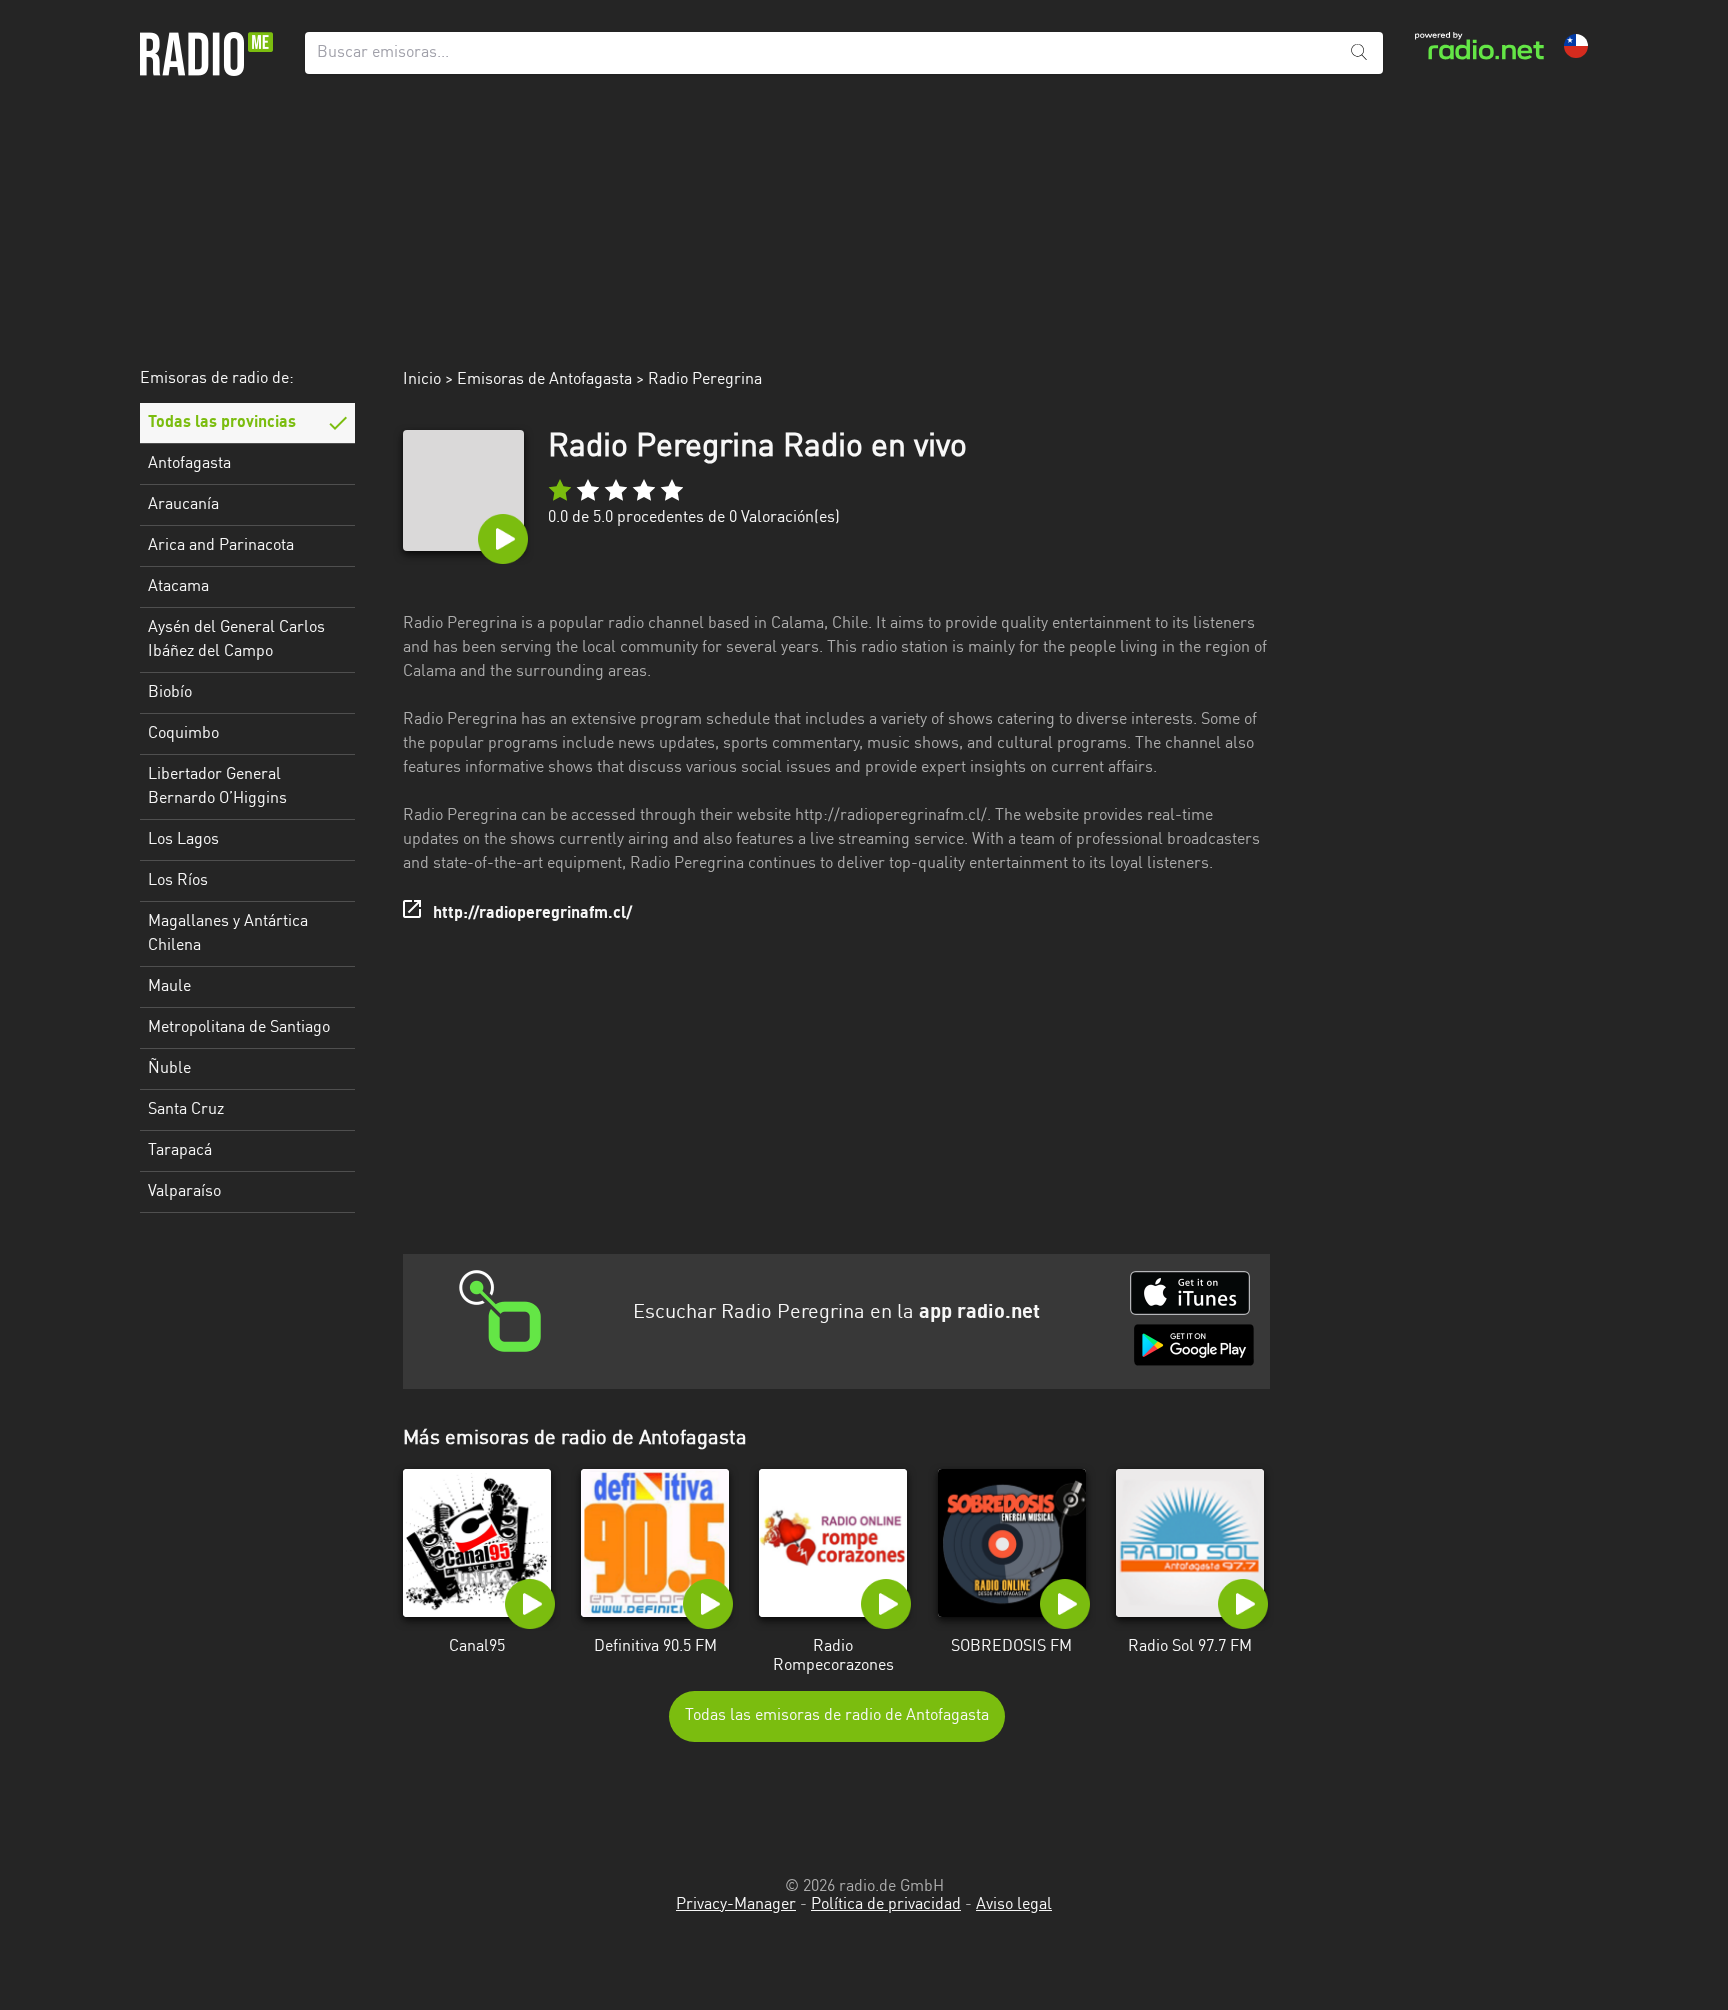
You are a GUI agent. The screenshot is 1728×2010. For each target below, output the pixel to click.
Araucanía (183, 505)
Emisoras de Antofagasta (544, 380)
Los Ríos (178, 881)
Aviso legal (1014, 1905)
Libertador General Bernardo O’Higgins (217, 787)
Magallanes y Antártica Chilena (228, 934)
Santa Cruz (186, 1110)
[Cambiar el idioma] (1576, 46)
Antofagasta (189, 464)
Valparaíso (184, 1192)
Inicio (422, 380)
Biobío (170, 693)
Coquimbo (183, 734)
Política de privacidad (886, 1905)
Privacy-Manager (736, 1905)
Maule (169, 987)
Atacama (178, 587)
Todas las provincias (222, 423)
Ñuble (169, 1069)
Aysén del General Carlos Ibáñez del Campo (236, 640)
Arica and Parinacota (221, 546)
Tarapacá (180, 1151)
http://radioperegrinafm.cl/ (532, 914)
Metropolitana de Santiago (239, 1028)
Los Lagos (183, 840)
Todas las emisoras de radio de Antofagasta (837, 1716)
